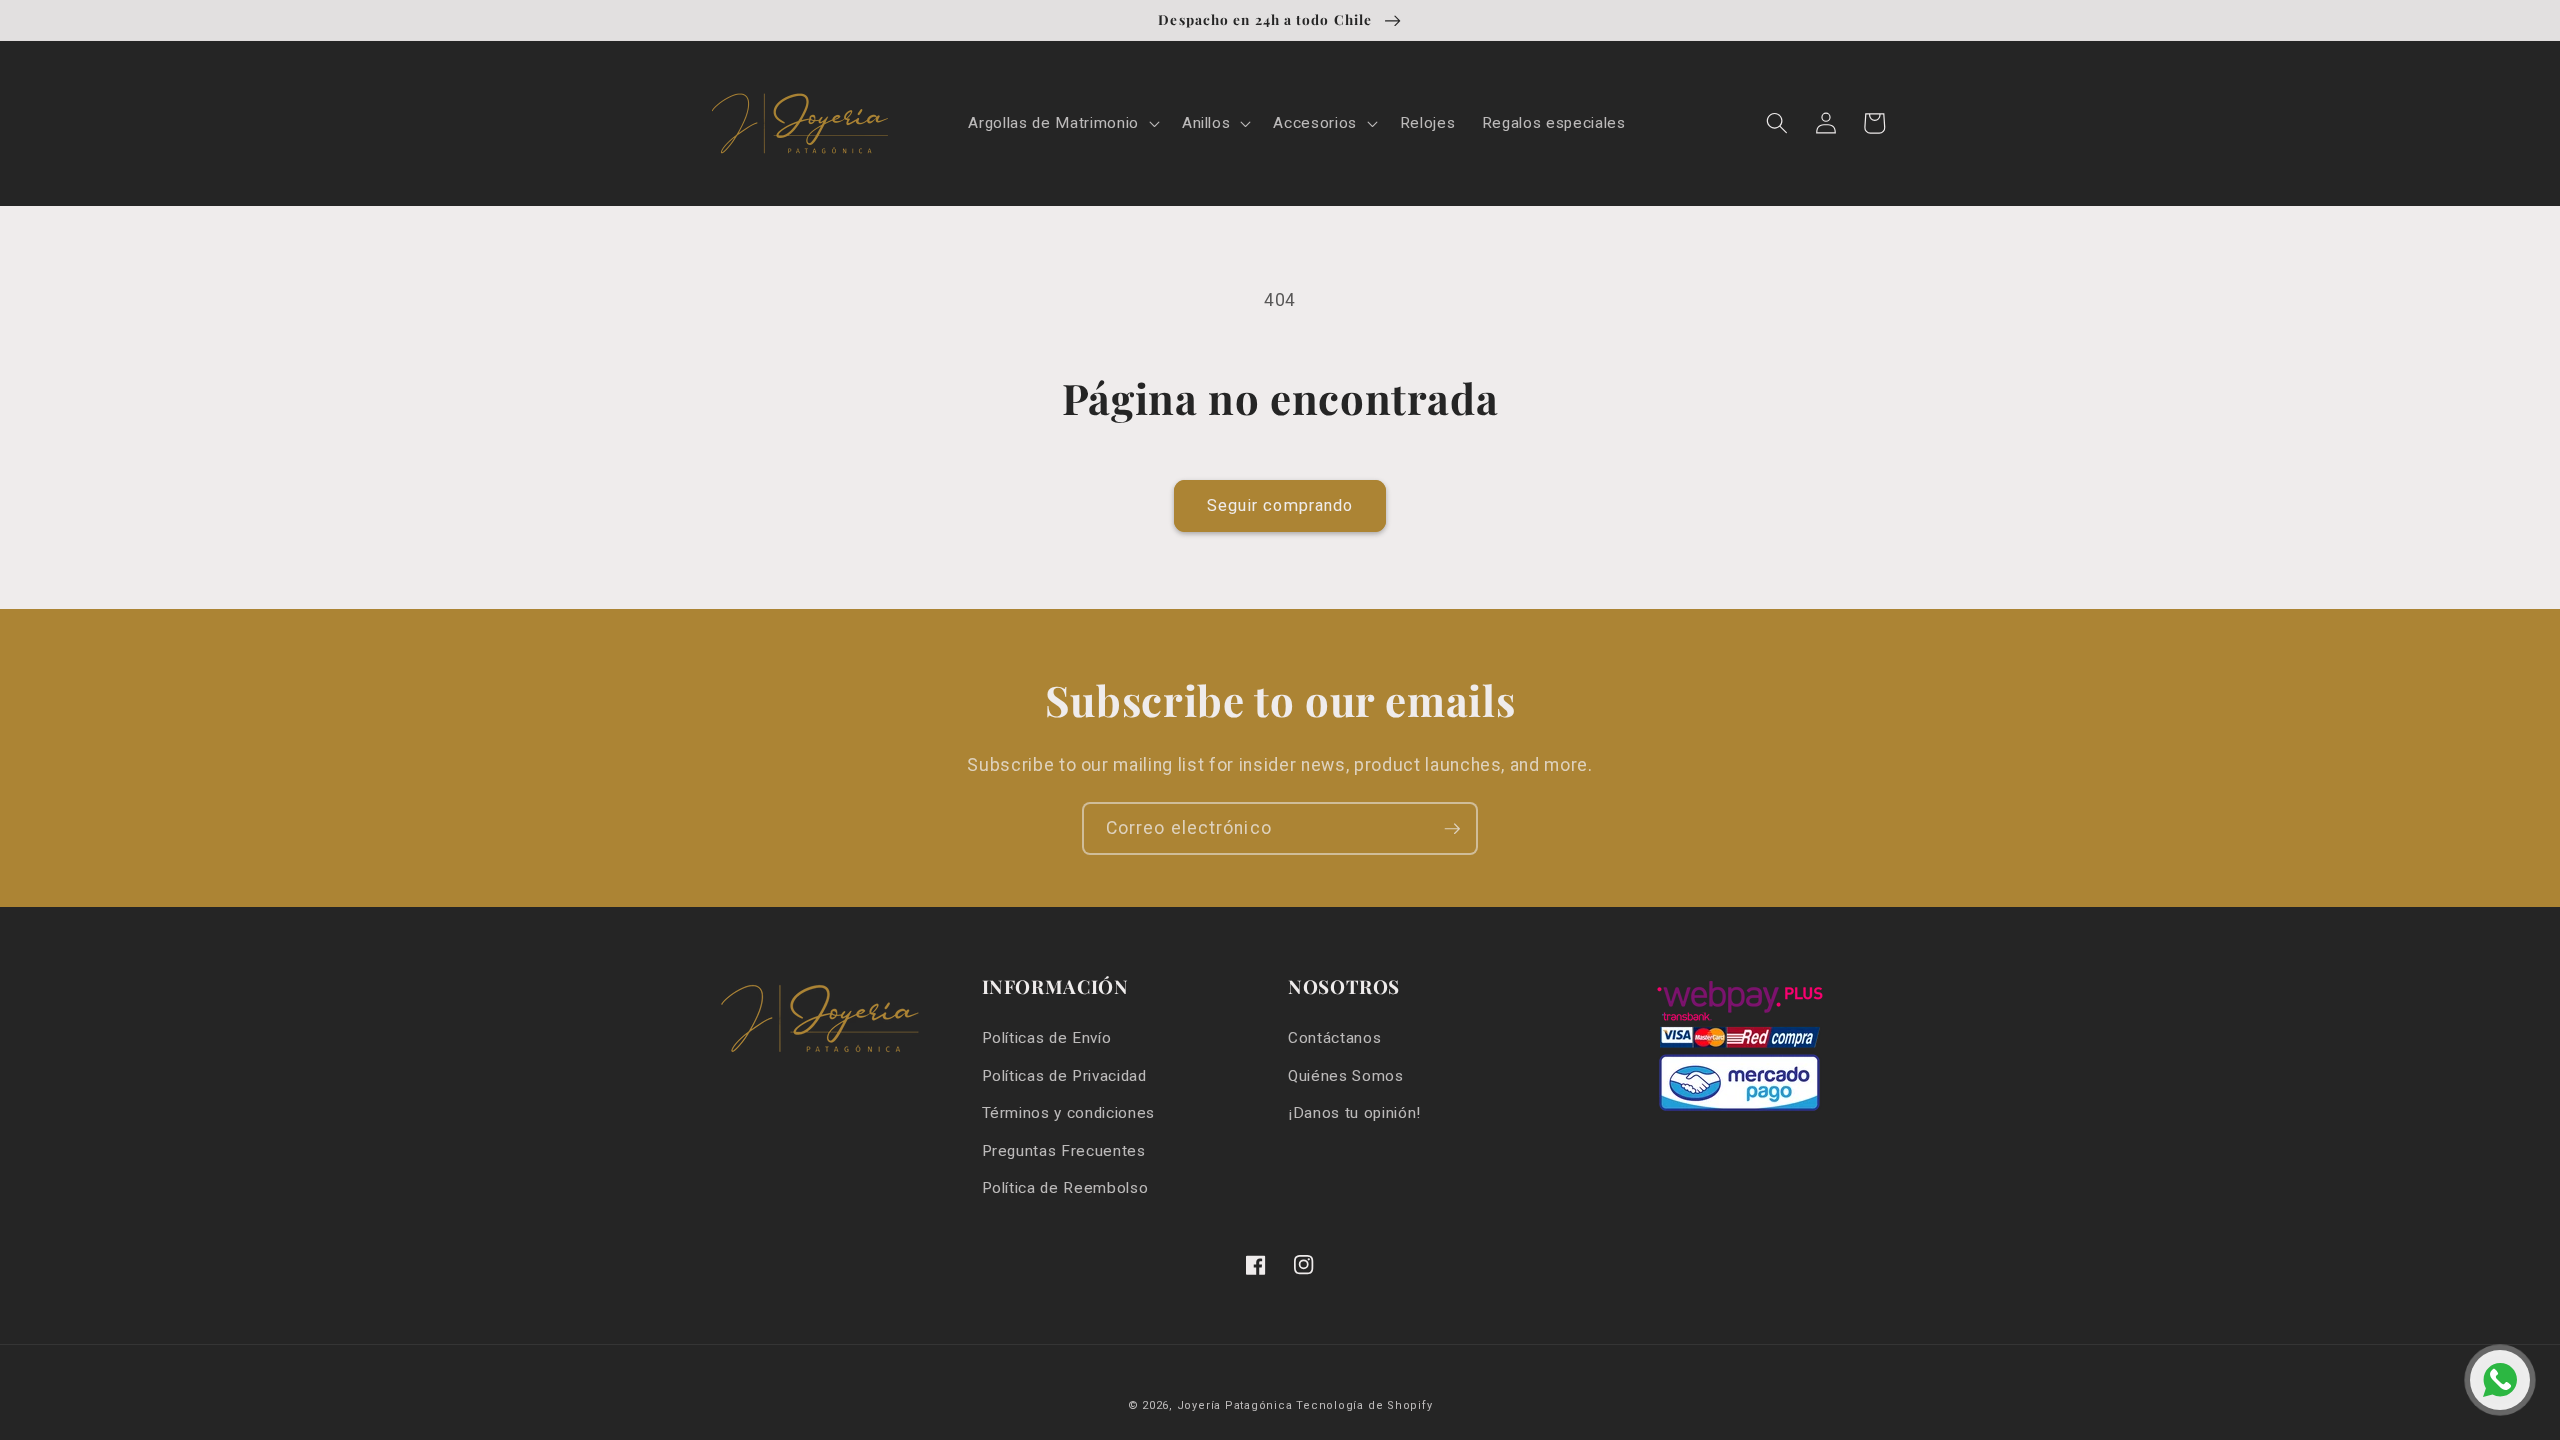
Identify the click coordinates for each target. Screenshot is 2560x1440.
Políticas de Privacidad (1064, 1076)
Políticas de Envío (1047, 1038)
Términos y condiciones (1069, 1113)
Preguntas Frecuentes (1064, 1151)
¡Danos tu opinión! (1354, 1113)
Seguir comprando (1280, 505)
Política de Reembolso (1065, 1188)
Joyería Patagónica (1235, 1405)
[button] (1061, 124)
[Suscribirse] (1452, 829)
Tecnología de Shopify (1364, 1405)
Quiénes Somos (1346, 1076)
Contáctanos (1334, 1038)
